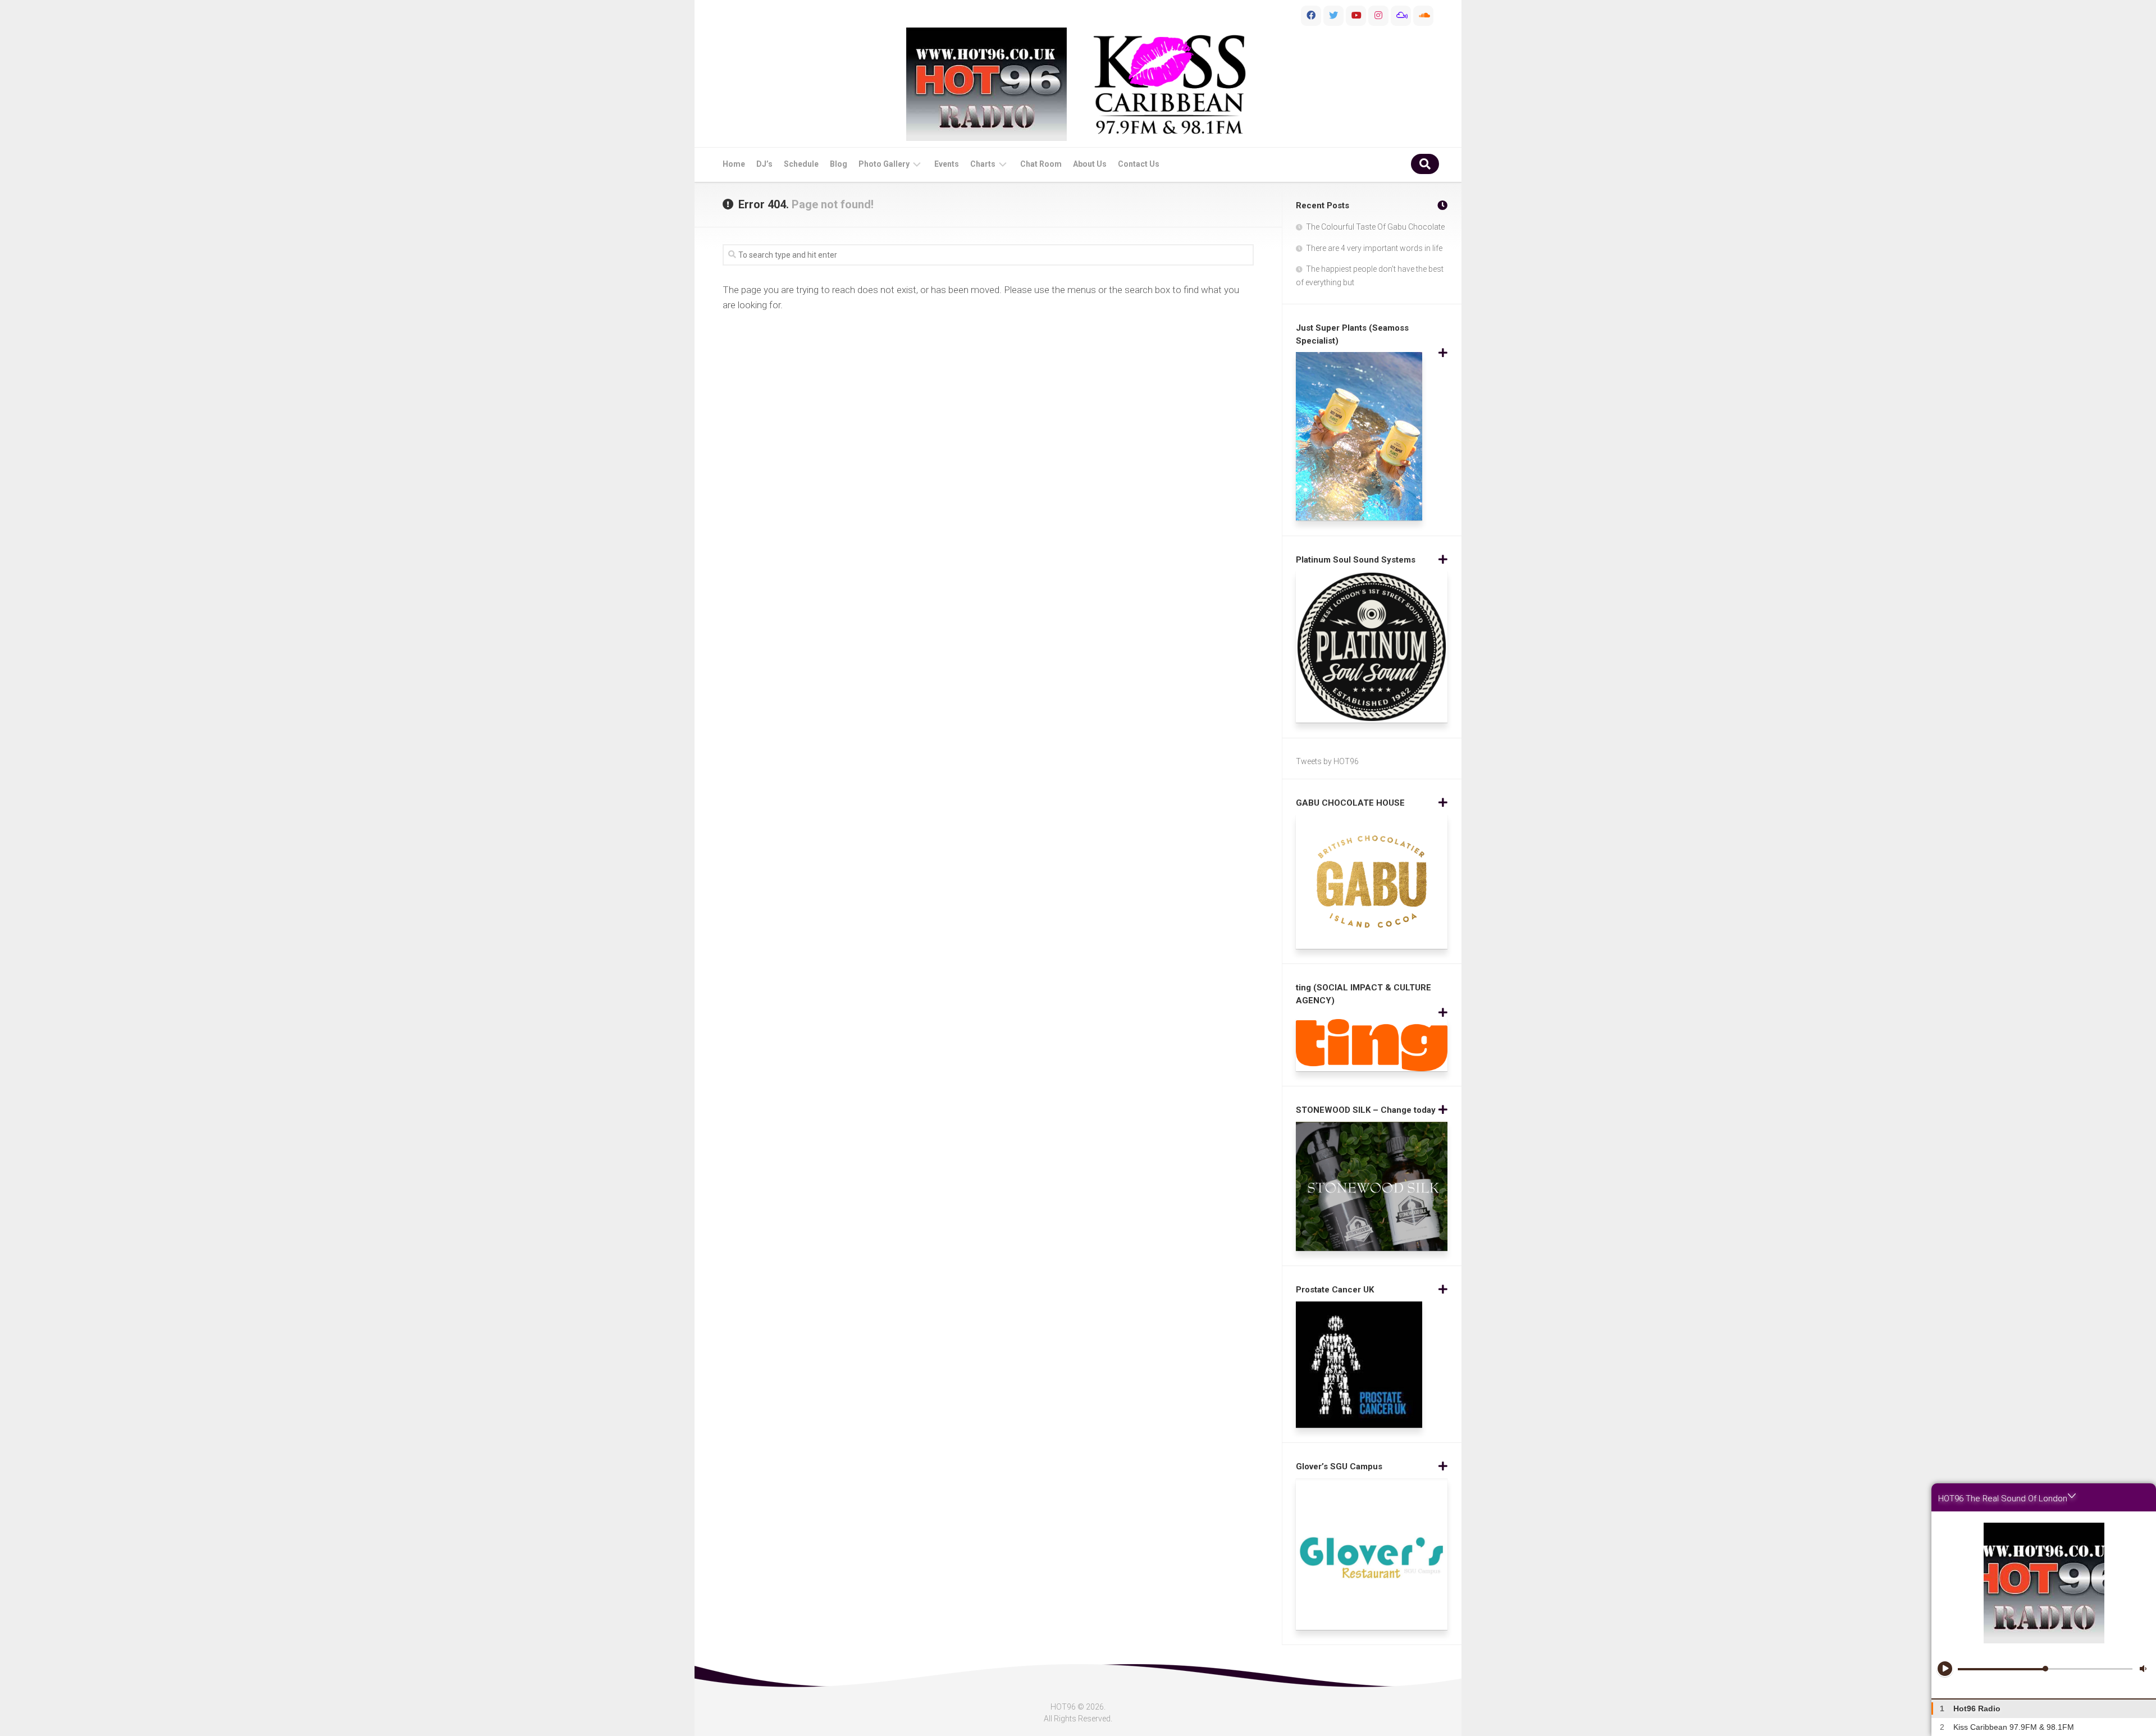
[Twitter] (1333, 16)
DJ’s (764, 164)
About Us (1090, 164)
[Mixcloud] (1401, 16)
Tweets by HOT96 (1327, 761)
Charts (983, 164)
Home (734, 164)
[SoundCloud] (1423, 16)
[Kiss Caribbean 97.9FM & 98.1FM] (1170, 84)
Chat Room (1041, 164)
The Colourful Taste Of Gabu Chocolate (1375, 227)
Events (947, 164)
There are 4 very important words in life (1374, 248)
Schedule (801, 164)
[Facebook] (1311, 16)
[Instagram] (1378, 16)
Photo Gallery (884, 164)
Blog (839, 164)
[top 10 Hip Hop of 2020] (1356, 16)
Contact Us (1139, 164)
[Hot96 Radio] (986, 84)
